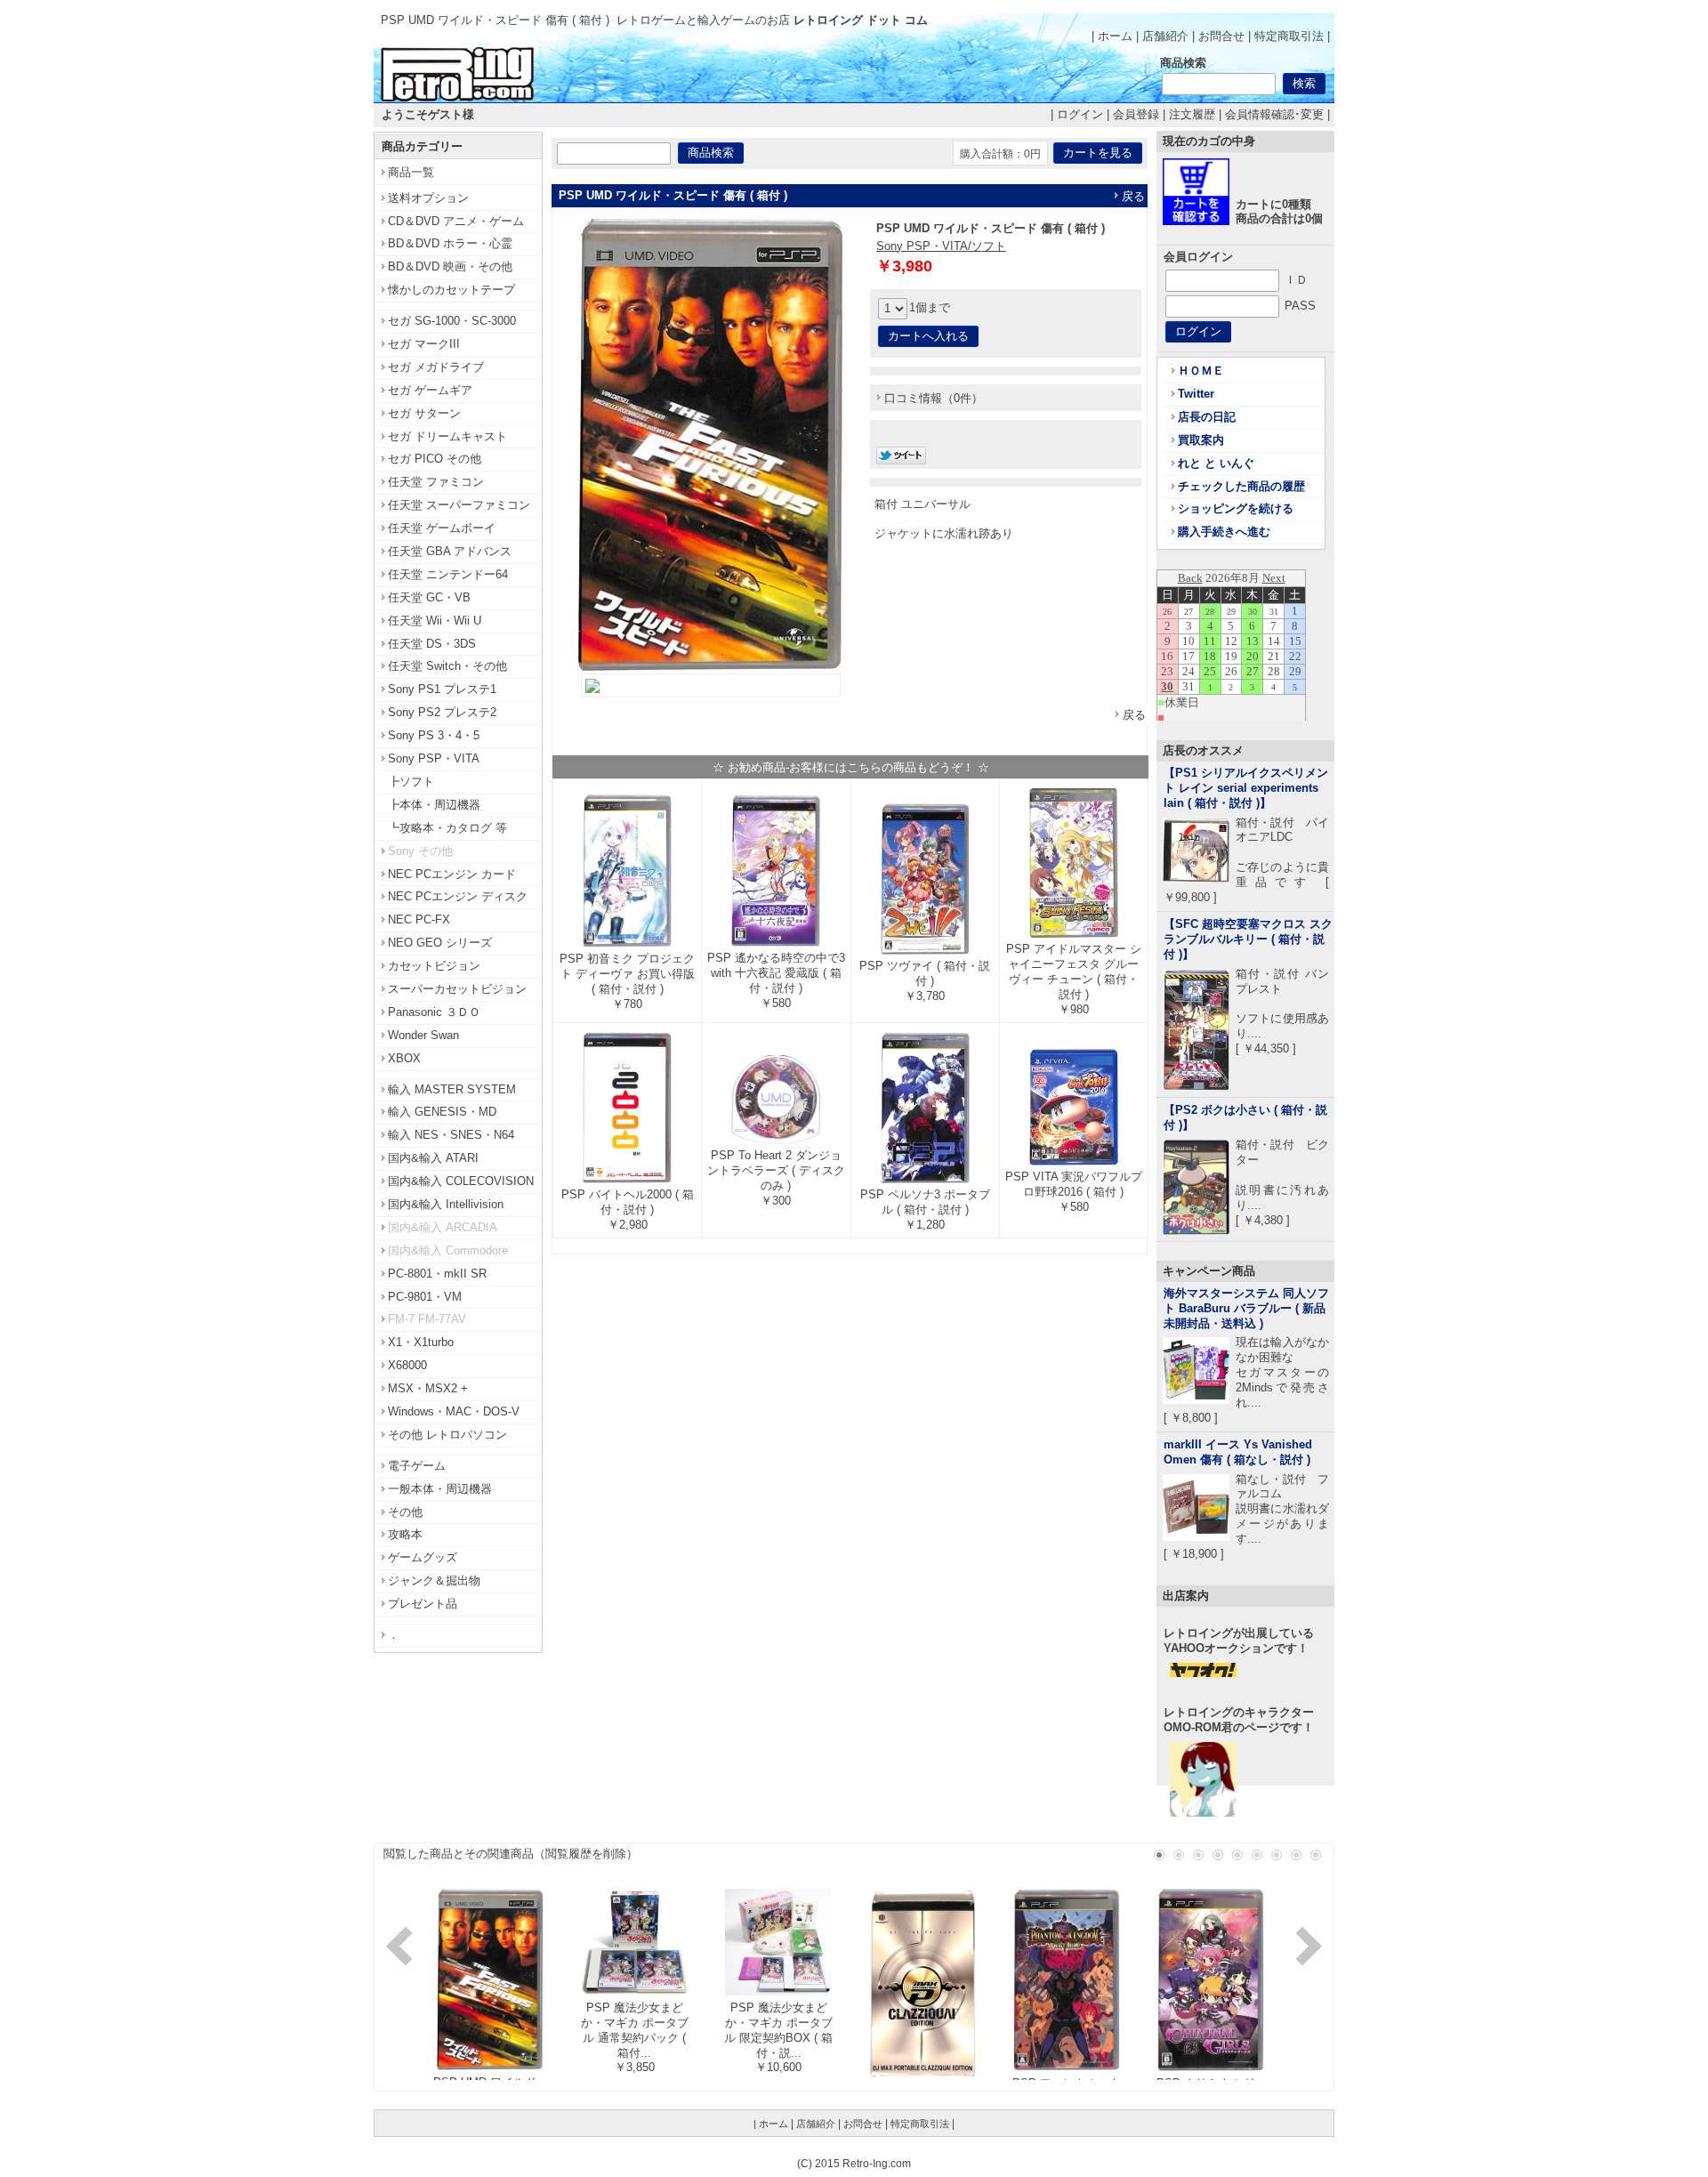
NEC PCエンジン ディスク (458, 896)
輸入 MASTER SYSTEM (452, 1089)
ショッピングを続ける (1236, 508)
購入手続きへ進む (1224, 532)
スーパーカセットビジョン (457, 989)
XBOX (404, 1058)
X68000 (407, 1365)
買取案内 (1201, 440)
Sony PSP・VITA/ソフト (941, 246)
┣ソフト (411, 782)
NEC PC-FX (419, 919)
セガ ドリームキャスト (447, 436)
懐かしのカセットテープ (451, 290)
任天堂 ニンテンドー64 (448, 574)
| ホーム (1112, 36)
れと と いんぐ (1216, 463)
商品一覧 (411, 172)
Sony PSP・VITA (434, 758)
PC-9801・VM (425, 1297)
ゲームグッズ (423, 1557)
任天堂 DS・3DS (432, 644)
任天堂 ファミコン (436, 482)
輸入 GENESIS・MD (442, 1112)
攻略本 (405, 1534)
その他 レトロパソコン (447, 1435)
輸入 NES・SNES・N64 (451, 1135)
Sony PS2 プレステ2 (442, 712)
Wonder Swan (423, 1035)
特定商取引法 (1289, 36)
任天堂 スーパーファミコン (459, 505)
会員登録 (1136, 114)
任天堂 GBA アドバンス (450, 551)
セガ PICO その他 (435, 459)
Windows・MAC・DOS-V (454, 1411)
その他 (405, 1512)
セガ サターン (424, 413)
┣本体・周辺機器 (434, 805)
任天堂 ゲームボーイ (442, 528)
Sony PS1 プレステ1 (442, 689)
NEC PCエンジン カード (452, 874)
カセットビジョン (434, 966)
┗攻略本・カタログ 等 (447, 828)
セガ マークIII (424, 344)
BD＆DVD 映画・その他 (450, 266)
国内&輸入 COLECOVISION (461, 1181)
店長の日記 (1207, 417)
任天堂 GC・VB (429, 597)
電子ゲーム (417, 1466)
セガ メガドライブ (436, 367)
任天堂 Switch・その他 (447, 666)
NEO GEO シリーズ (440, 943)
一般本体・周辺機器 (440, 1489)
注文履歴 (1192, 114)
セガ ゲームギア (430, 390)
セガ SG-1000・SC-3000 (452, 321)
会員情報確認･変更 (1274, 114)
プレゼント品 (423, 1604)
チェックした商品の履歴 (1241, 486)
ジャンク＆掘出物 (434, 1580)
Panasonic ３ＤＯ (434, 1012)
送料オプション (428, 198)
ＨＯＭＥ (1201, 371)
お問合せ (1221, 36)
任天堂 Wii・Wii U (435, 621)
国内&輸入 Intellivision (446, 1204)
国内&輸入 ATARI (433, 1158)
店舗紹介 (1165, 36)
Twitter (1196, 394)
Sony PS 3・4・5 (434, 735)
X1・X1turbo (421, 1342)
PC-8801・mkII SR (437, 1274)
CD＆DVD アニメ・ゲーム (456, 221)
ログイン (1080, 114)
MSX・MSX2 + (428, 1388)
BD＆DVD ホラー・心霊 (450, 243)
